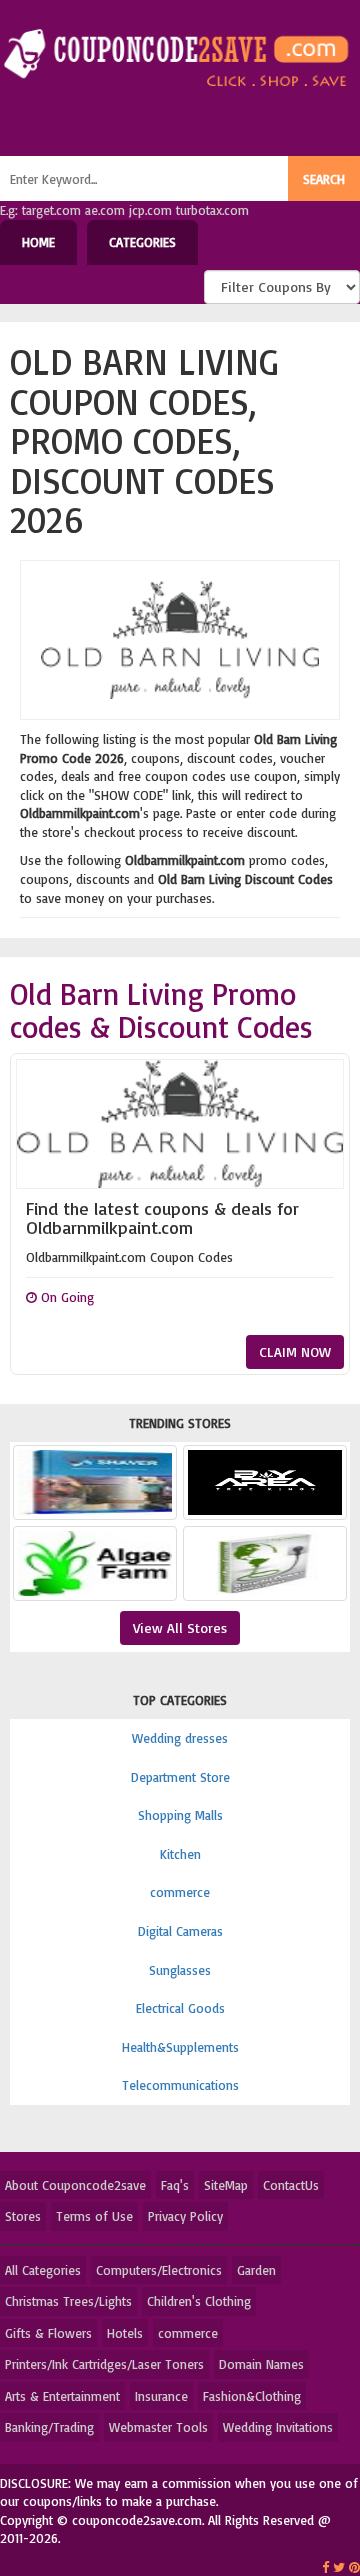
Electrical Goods (180, 2008)
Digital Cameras (180, 1931)
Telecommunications (180, 2085)
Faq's (175, 2185)
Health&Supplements (180, 2047)
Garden (256, 2270)
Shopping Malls (180, 1815)
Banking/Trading (49, 2427)
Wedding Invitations (278, 2427)
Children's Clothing (199, 2301)
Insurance (161, 2396)
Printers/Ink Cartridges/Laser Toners (104, 2364)
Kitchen (180, 1854)
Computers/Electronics (159, 2270)
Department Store (180, 1777)
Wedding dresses (180, 1738)
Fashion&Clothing (252, 2396)
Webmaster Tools (158, 2427)
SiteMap (226, 2185)
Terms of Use (94, 2216)
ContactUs (291, 2185)
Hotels (125, 2333)
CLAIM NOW (295, 1351)
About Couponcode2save (75, 2185)
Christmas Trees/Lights (68, 2301)
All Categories (43, 2270)
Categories (142, 242)
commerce (180, 1892)
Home (38, 242)
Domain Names (261, 2364)
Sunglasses (180, 1970)
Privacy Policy (185, 2216)
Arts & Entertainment (62, 2396)
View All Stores (180, 1627)
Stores (23, 2216)
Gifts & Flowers (48, 2333)
